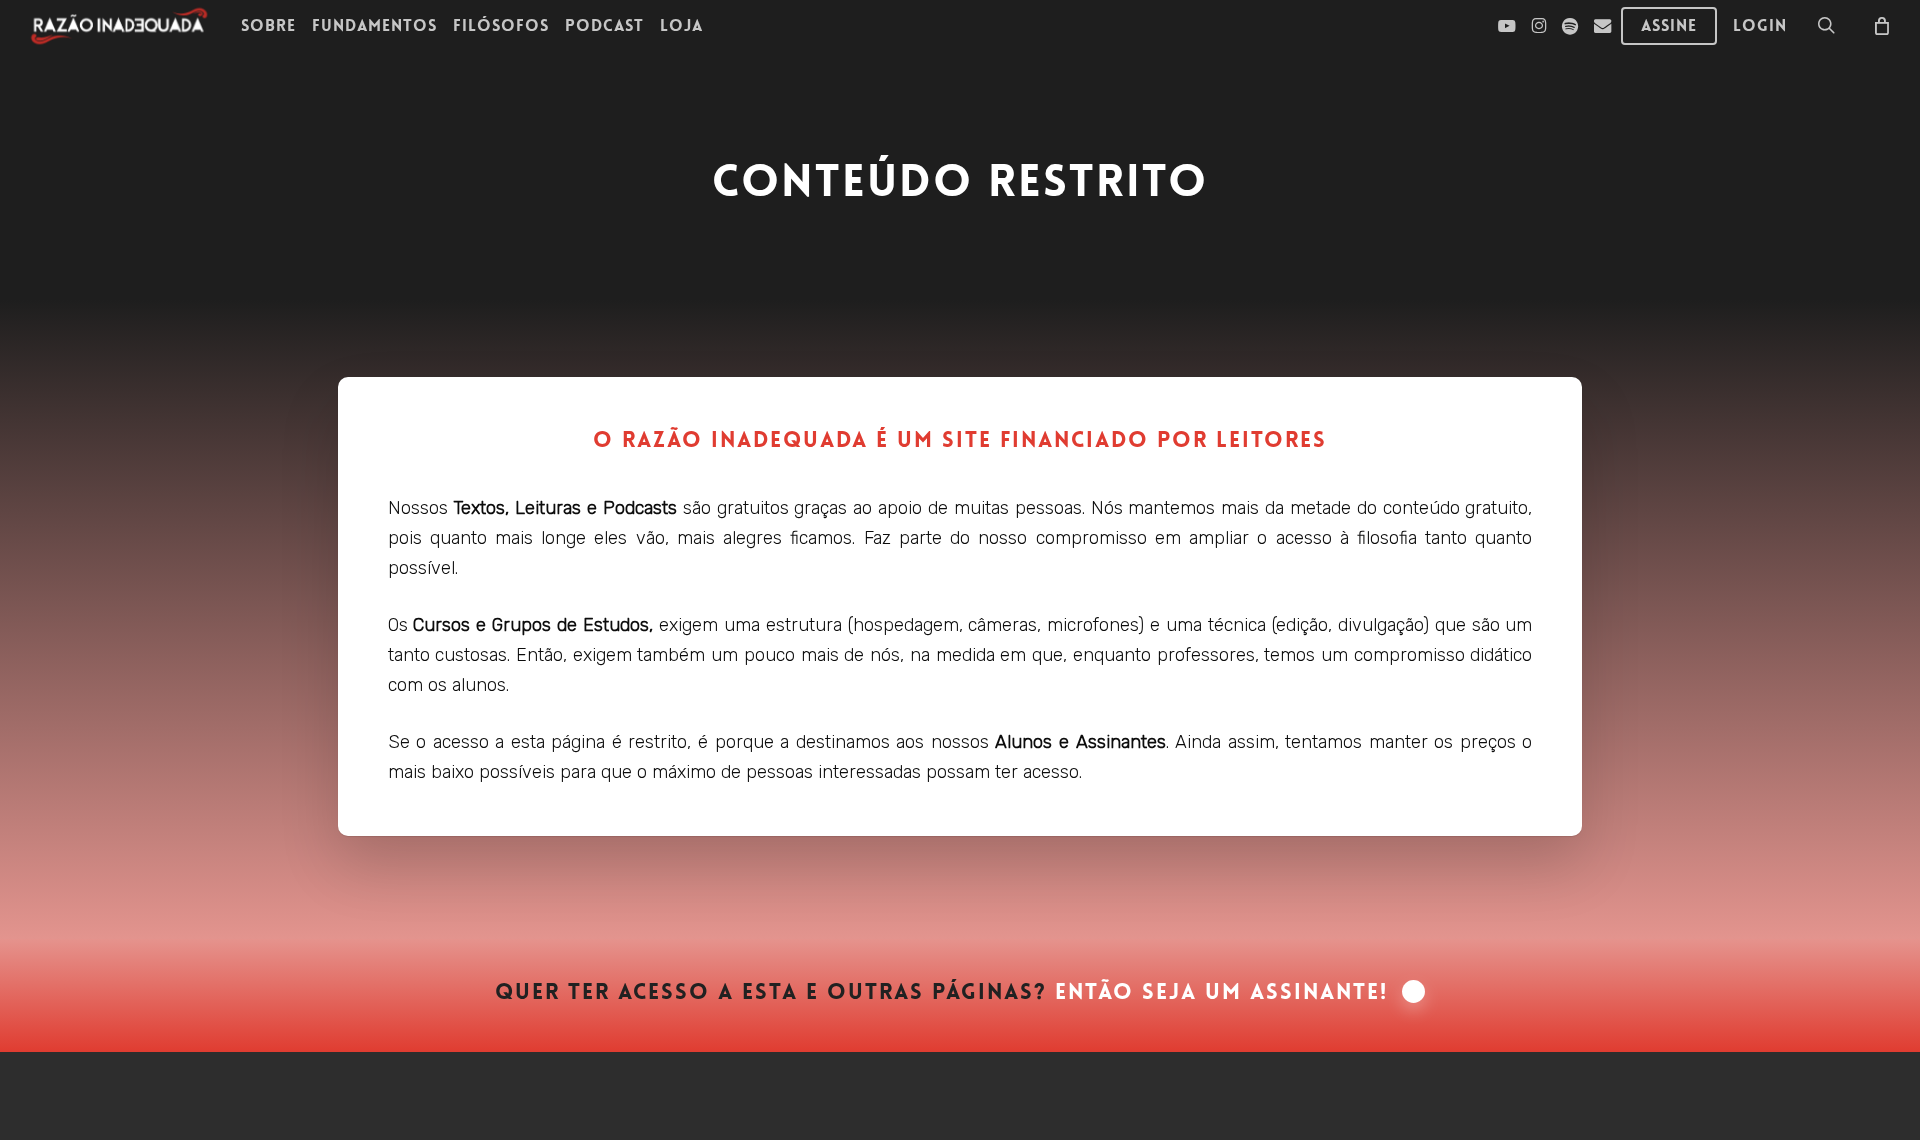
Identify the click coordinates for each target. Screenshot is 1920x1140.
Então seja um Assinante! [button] (1221, 992)
